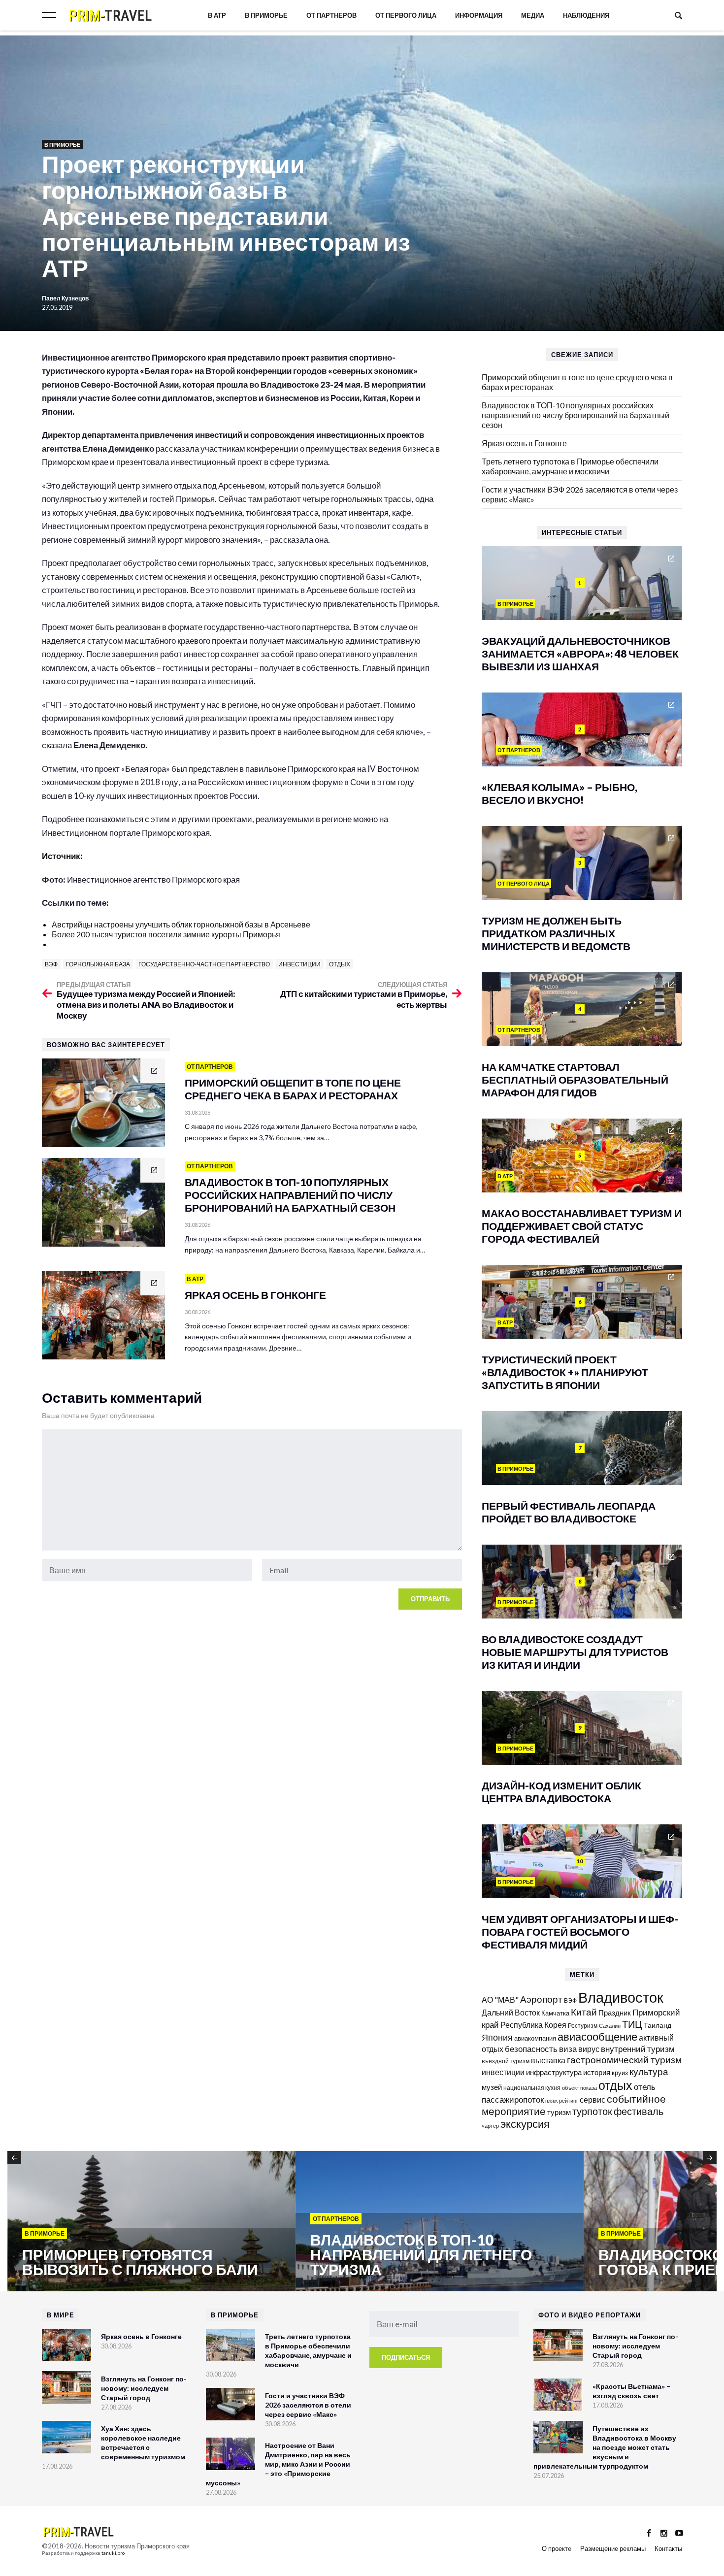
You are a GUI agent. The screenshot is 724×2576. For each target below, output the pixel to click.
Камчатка (555, 2013)
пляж (551, 2100)
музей (492, 2087)
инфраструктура (554, 2072)
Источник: (63, 856)
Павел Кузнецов (66, 298)
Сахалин (610, 2026)
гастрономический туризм (624, 2060)
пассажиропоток (513, 2099)
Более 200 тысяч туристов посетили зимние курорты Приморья (166, 934)
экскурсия (525, 2124)
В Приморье (266, 15)
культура (649, 2071)
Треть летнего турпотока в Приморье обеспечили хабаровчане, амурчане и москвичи (570, 466)
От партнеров (331, 15)
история (597, 2072)
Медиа (533, 15)
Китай (584, 2012)
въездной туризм (506, 2061)
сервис (592, 2099)
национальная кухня (532, 2088)
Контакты (668, 2548)
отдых (340, 964)
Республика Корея (533, 2025)
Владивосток (621, 1997)
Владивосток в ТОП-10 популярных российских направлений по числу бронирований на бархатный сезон (576, 415)
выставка (548, 2060)
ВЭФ (51, 964)
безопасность (531, 2049)
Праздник (615, 2013)
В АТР (217, 15)
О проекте (557, 2548)
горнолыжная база (98, 964)
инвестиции (299, 964)
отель (645, 2087)
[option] (151, 2222)
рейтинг (569, 2100)
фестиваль (639, 2111)
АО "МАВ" (500, 1999)
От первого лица (406, 15)
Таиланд (658, 2025)
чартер (490, 2126)
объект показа (579, 2088)
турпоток (592, 2111)
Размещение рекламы (613, 2548)
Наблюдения (586, 15)
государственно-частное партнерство (204, 964)
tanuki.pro (113, 2553)
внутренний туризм (638, 2049)
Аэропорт (541, 1999)
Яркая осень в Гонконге (524, 443)
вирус (589, 2049)
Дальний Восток (511, 2012)
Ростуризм (583, 2026)
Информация (479, 15)
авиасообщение (597, 2037)
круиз (620, 2073)
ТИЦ (632, 2024)
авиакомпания (535, 2038)
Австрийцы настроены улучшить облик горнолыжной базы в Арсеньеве (181, 924)
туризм (559, 2112)
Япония (497, 2037)
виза (568, 2049)
